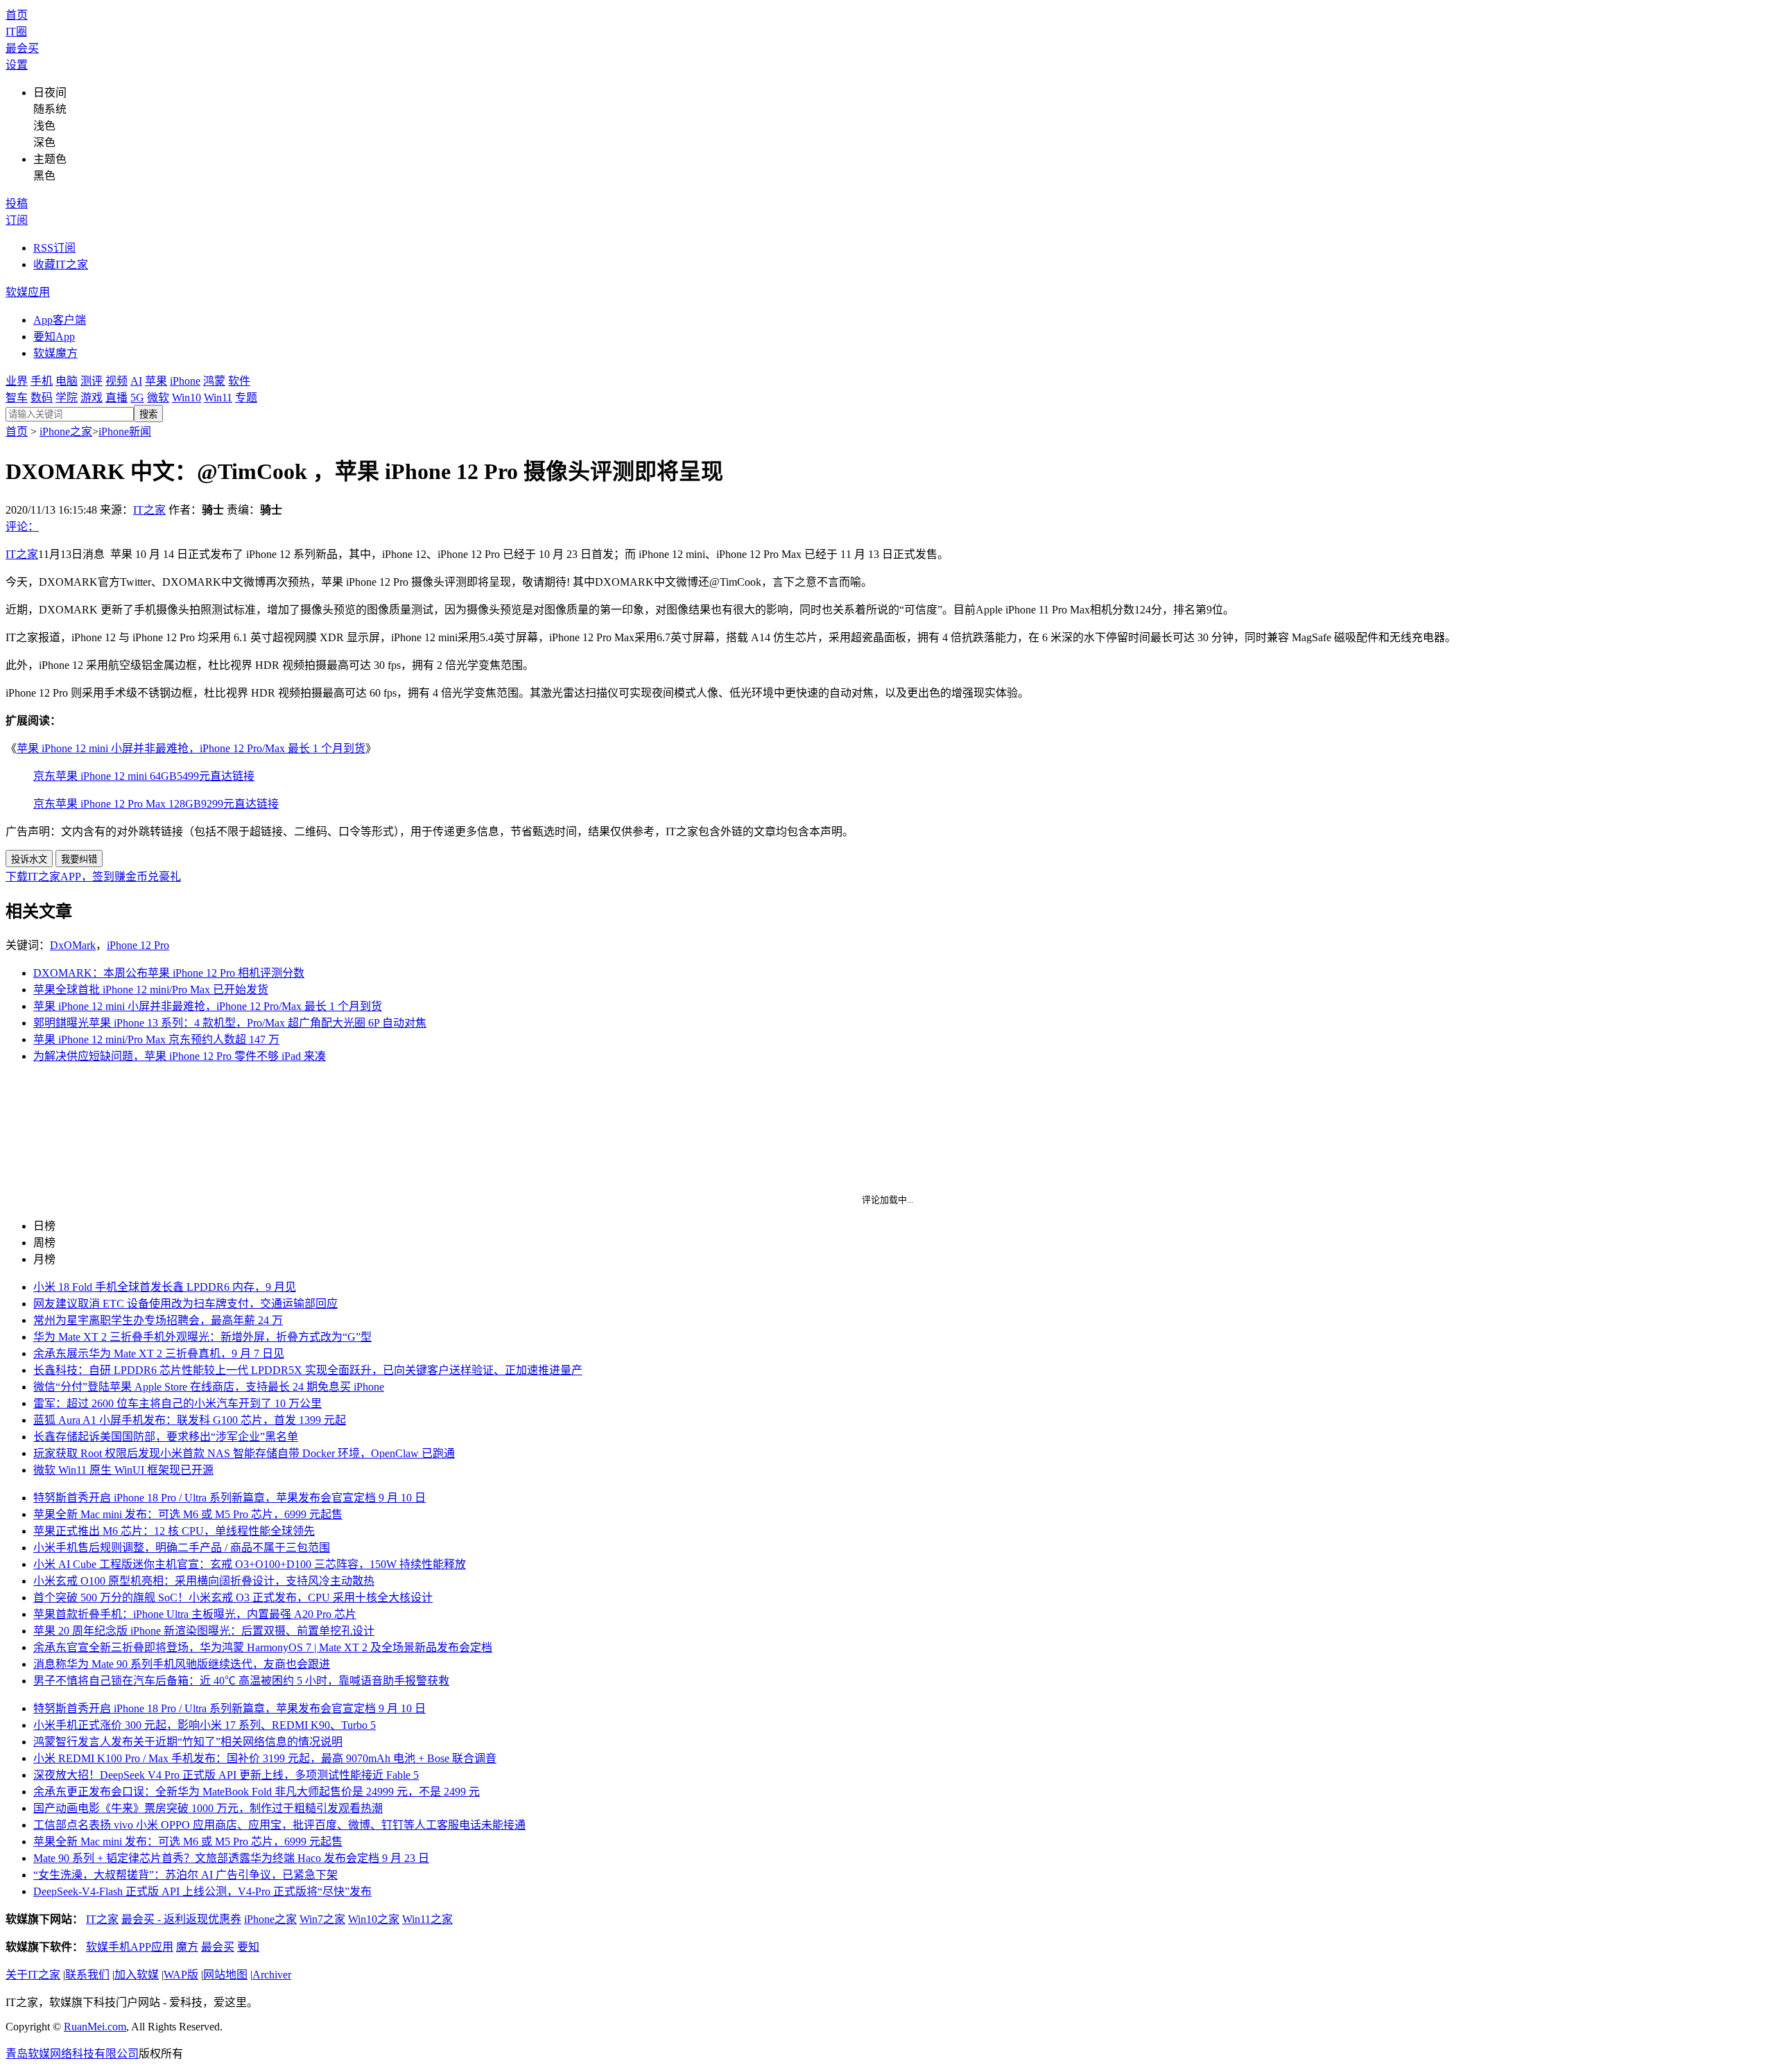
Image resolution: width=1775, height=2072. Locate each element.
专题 (246, 398)
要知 (248, 1947)
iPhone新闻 (125, 432)
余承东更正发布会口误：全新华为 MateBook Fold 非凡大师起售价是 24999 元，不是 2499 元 (257, 1792)
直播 (116, 398)
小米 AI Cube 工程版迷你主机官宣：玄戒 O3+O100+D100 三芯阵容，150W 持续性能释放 (250, 1564)
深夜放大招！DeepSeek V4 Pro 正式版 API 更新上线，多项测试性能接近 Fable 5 (226, 1775)
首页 (17, 15)
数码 (42, 398)
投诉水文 (29, 859)
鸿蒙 (214, 381)
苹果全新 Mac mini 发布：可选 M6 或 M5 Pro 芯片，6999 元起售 (188, 1514)
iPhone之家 (66, 432)
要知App (54, 337)
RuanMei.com (95, 2027)
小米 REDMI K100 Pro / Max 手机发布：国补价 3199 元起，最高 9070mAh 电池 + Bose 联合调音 (265, 1758)
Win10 (187, 398)
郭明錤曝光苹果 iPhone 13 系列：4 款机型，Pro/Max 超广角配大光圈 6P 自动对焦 (230, 1023)
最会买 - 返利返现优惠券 (181, 1919)
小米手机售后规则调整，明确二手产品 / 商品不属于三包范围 (182, 1548)
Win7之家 (322, 1919)
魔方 (187, 1947)
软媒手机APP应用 (130, 1947)
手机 (42, 381)
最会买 (22, 48)
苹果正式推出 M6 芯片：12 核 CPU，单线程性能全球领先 (174, 1531)
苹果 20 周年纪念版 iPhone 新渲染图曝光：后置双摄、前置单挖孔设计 (204, 1631)
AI (136, 381)
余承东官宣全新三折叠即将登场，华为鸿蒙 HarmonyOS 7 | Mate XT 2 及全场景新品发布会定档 (263, 1647)
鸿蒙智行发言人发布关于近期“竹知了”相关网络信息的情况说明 (188, 1742)
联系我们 (87, 1975)
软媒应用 (28, 292)
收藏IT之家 (61, 264)
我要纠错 (79, 859)
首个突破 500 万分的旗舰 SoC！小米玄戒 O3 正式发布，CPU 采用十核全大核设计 (233, 1597)
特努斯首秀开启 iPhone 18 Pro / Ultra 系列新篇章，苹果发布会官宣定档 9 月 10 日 (230, 1498)
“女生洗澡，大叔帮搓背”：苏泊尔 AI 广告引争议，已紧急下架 (185, 1875)
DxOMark (73, 945)
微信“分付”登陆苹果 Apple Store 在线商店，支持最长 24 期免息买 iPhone (209, 1387)
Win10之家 (374, 1919)
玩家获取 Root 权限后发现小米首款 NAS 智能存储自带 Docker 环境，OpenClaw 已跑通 (244, 1453)
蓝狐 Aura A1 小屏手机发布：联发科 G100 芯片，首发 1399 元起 (190, 1420)
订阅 (17, 220)
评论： (22, 526)
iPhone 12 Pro (138, 945)
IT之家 (149, 510)
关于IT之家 (33, 1975)
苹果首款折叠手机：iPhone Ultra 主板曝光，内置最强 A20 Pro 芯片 (195, 1614)
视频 (116, 381)
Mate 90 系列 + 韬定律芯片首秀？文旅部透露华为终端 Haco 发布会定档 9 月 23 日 (231, 1858)
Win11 (218, 398)
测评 (92, 381)
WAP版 (181, 1975)
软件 (239, 381)
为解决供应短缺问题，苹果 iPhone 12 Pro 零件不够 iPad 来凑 (180, 1056)
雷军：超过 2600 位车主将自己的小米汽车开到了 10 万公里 (177, 1403)
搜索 (148, 414)
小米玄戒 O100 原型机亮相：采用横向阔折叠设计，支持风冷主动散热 (204, 1581)
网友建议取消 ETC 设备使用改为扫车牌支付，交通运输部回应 (185, 1304)
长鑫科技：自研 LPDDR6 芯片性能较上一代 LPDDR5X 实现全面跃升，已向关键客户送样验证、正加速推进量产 (308, 1370)
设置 (17, 65)
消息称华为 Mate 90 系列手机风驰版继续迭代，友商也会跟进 (182, 1664)
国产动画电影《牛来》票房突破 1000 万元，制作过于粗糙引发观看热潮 (208, 1808)
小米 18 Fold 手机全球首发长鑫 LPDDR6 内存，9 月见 (165, 1287)
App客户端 (60, 320)
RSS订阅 (54, 248)
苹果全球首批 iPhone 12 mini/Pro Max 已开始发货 (151, 990)
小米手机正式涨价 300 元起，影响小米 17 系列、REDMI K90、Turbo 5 (205, 1725)
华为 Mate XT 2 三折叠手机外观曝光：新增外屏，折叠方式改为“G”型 (202, 1337)
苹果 (156, 381)
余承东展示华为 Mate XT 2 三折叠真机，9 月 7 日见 (159, 1353)
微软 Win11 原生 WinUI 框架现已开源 (123, 1470)
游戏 (92, 398)
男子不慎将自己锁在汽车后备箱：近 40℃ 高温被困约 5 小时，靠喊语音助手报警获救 (241, 1681)
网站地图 (225, 1975)
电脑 (67, 381)
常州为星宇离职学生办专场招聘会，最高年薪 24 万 (158, 1320)
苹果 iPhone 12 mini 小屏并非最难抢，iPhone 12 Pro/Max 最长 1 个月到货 (191, 748)
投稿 (17, 203)
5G (137, 398)
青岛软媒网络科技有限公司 (72, 2054)
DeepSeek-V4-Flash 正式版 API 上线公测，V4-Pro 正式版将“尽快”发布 (202, 1891)
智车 (17, 398)
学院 (67, 398)
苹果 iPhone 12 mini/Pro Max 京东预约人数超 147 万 (156, 1039)
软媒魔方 (55, 353)
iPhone (185, 381)
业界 (17, 381)
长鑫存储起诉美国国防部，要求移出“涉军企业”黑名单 (166, 1437)
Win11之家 (427, 1919)
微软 (158, 398)
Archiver (272, 1975)
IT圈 (16, 32)
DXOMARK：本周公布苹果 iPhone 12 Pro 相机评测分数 (169, 973)
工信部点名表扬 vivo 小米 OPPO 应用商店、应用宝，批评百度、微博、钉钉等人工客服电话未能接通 (279, 1825)
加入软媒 (137, 1975)
